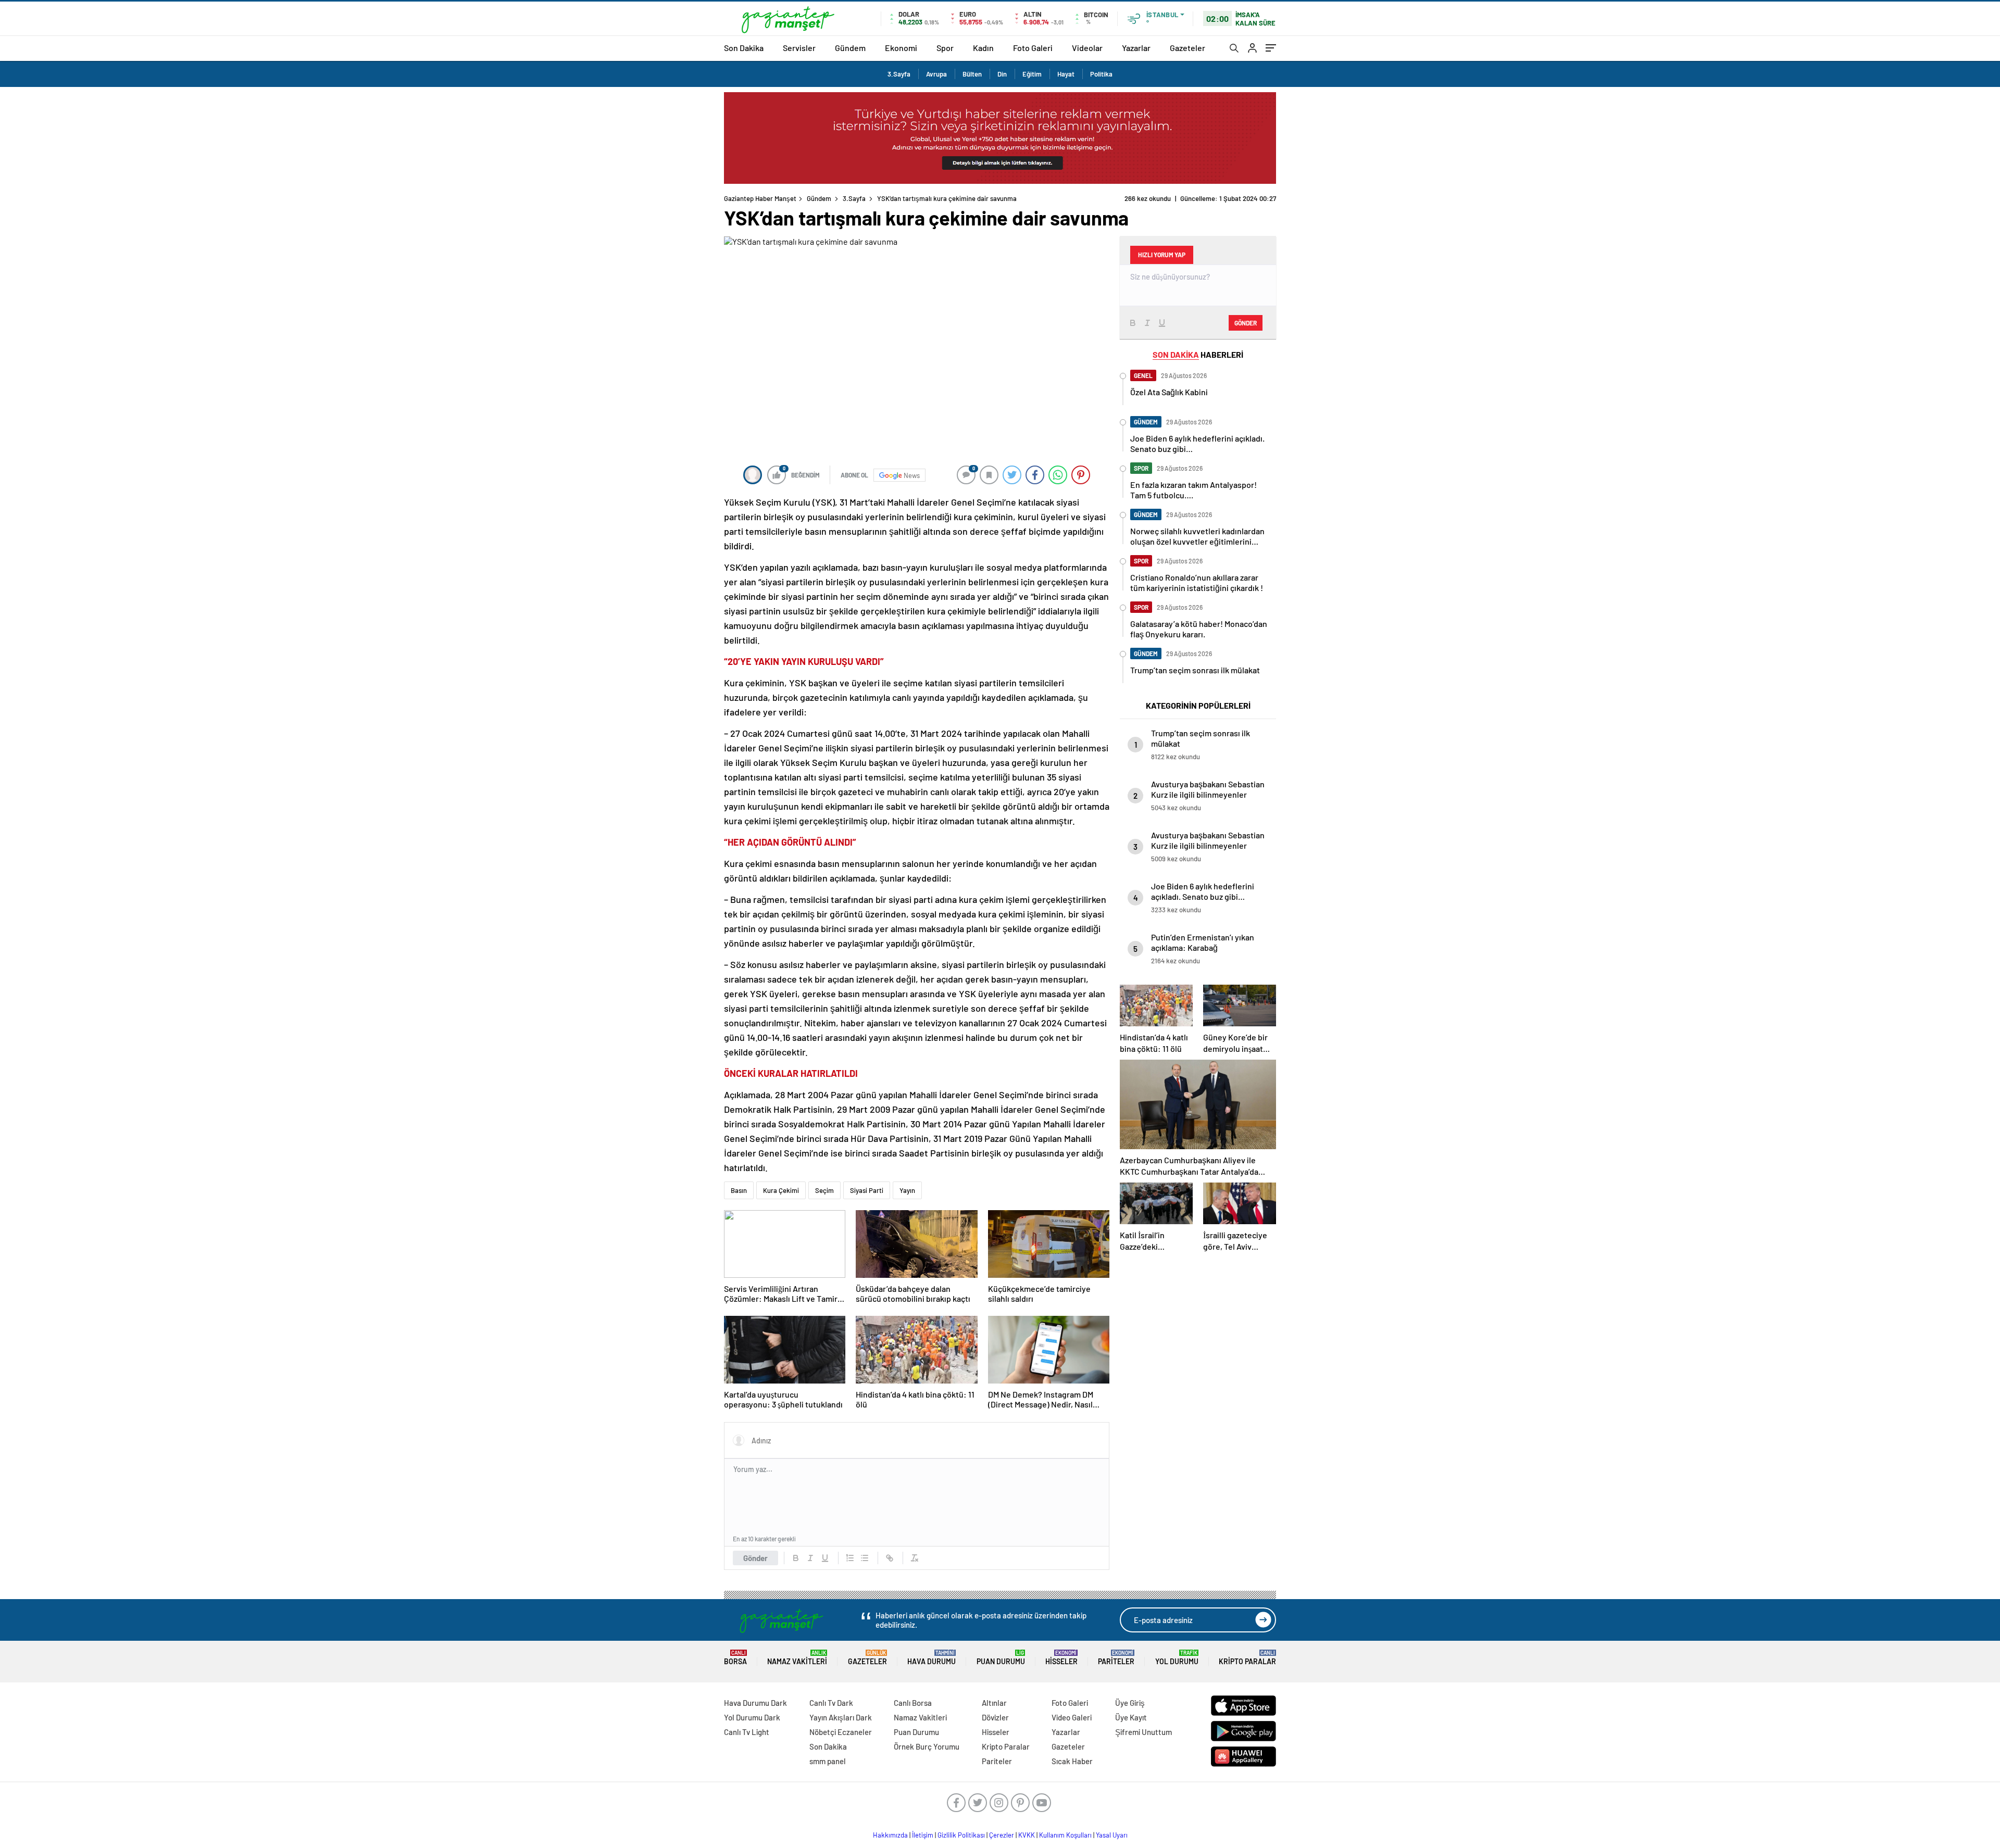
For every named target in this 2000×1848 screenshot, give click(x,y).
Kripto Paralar (1247, 1658)
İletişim (923, 1835)
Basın (739, 1190)
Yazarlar (1136, 48)
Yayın (907, 1190)
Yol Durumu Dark (752, 1717)
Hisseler (1061, 1658)
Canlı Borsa (913, 1703)
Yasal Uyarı (1112, 1835)
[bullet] (865, 1558)
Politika (1101, 74)
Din (1002, 74)
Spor (945, 48)
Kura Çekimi (781, 1190)
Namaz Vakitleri (797, 1658)
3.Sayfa (899, 74)
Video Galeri (1072, 1717)
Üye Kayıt (1131, 1717)
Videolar (1087, 48)
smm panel (828, 1761)
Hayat (1066, 74)
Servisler (799, 48)
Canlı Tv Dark (831, 1703)
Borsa (735, 1658)
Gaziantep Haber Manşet (760, 198)
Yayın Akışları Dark (841, 1717)
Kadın (983, 48)
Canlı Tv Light (747, 1732)
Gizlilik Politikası (961, 1835)
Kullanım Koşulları (1065, 1835)
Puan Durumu (1001, 1658)
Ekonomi (901, 48)
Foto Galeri (1033, 48)
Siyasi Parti (867, 1190)
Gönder (755, 1558)
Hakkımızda (890, 1835)
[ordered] (850, 1558)
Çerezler (1002, 1835)
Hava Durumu (932, 1658)
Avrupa (936, 74)
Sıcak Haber (1072, 1761)
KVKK (1027, 1835)
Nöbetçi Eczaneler (841, 1732)
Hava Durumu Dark (755, 1703)
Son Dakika (744, 48)
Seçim (824, 1190)
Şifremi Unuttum (1143, 1732)
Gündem (850, 48)
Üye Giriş (1130, 1703)
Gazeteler (1187, 48)
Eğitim (1032, 74)
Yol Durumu (1177, 1658)
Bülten (972, 74)
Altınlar (994, 1703)
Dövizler (995, 1717)
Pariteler (1116, 1658)
